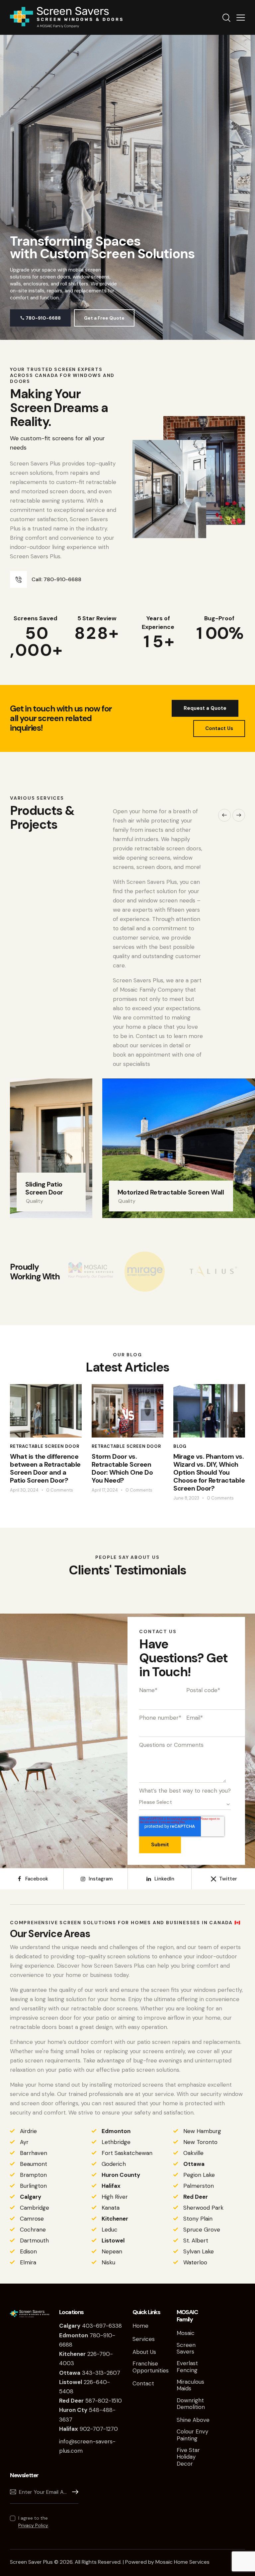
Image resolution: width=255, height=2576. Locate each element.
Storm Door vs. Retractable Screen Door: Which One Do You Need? (122, 1468)
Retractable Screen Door (44, 1446)
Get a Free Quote (104, 318)
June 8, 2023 (186, 1498)
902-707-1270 (88, 2429)
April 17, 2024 (105, 1490)
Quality (35, 1201)
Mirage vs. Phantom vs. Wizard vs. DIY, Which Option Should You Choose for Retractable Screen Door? (209, 1472)
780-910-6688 (40, 318)
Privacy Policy (33, 2525)
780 (80, 2335)
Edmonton (116, 2131)
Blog (180, 1446)
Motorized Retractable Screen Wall (171, 1192)
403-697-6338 (102, 2326)
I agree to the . (34, 2522)
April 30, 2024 (24, 1490)
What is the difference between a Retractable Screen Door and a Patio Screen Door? (45, 1468)
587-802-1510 (90, 2401)
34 (74, 2373)
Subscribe (73, 2492)
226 (78, 2354)
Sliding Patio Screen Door (44, 1188)
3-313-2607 (105, 2373)
